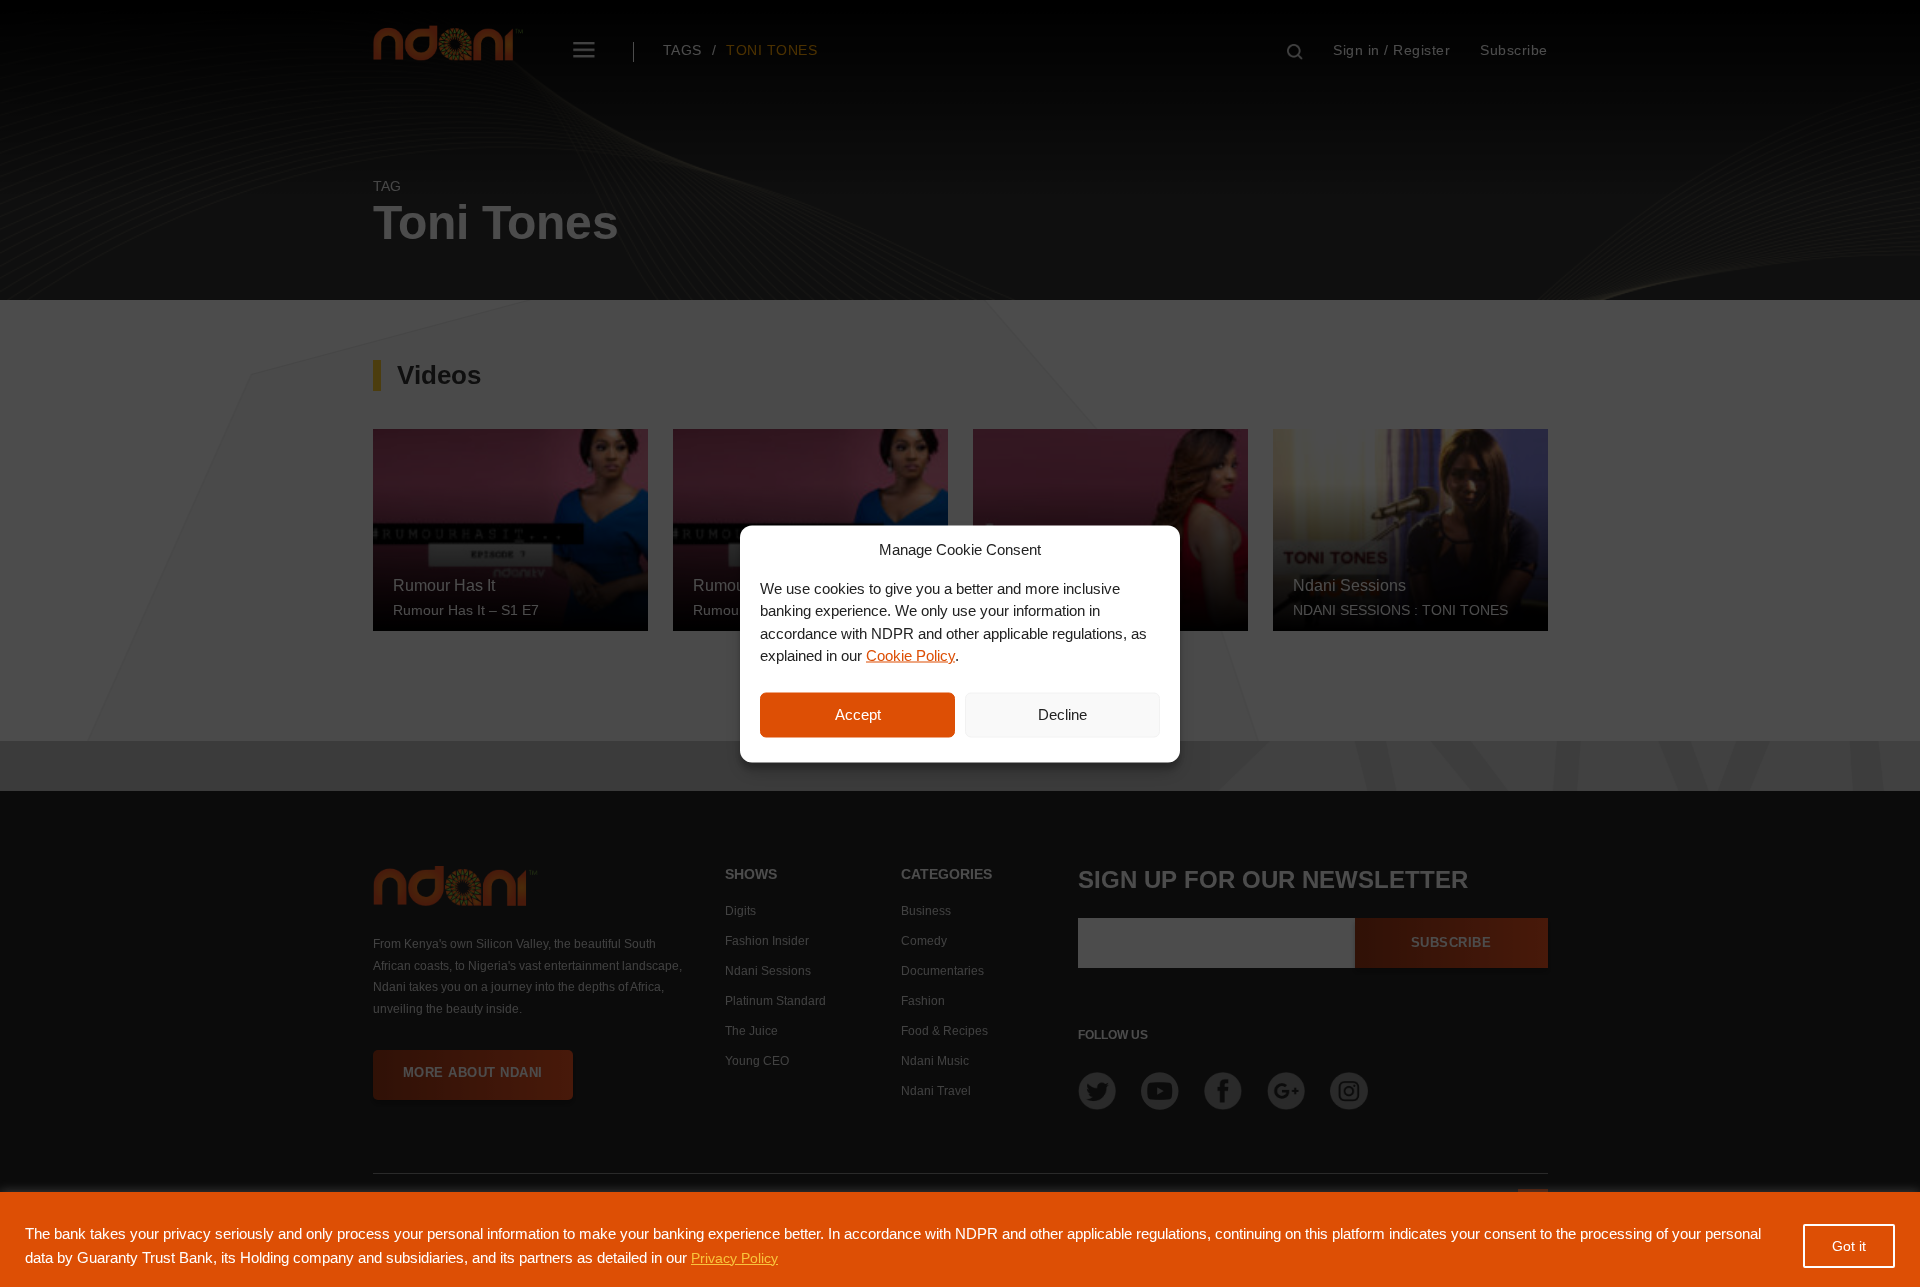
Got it (1849, 1246)
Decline (1062, 714)
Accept (858, 714)
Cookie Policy (910, 655)
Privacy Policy (734, 1258)
